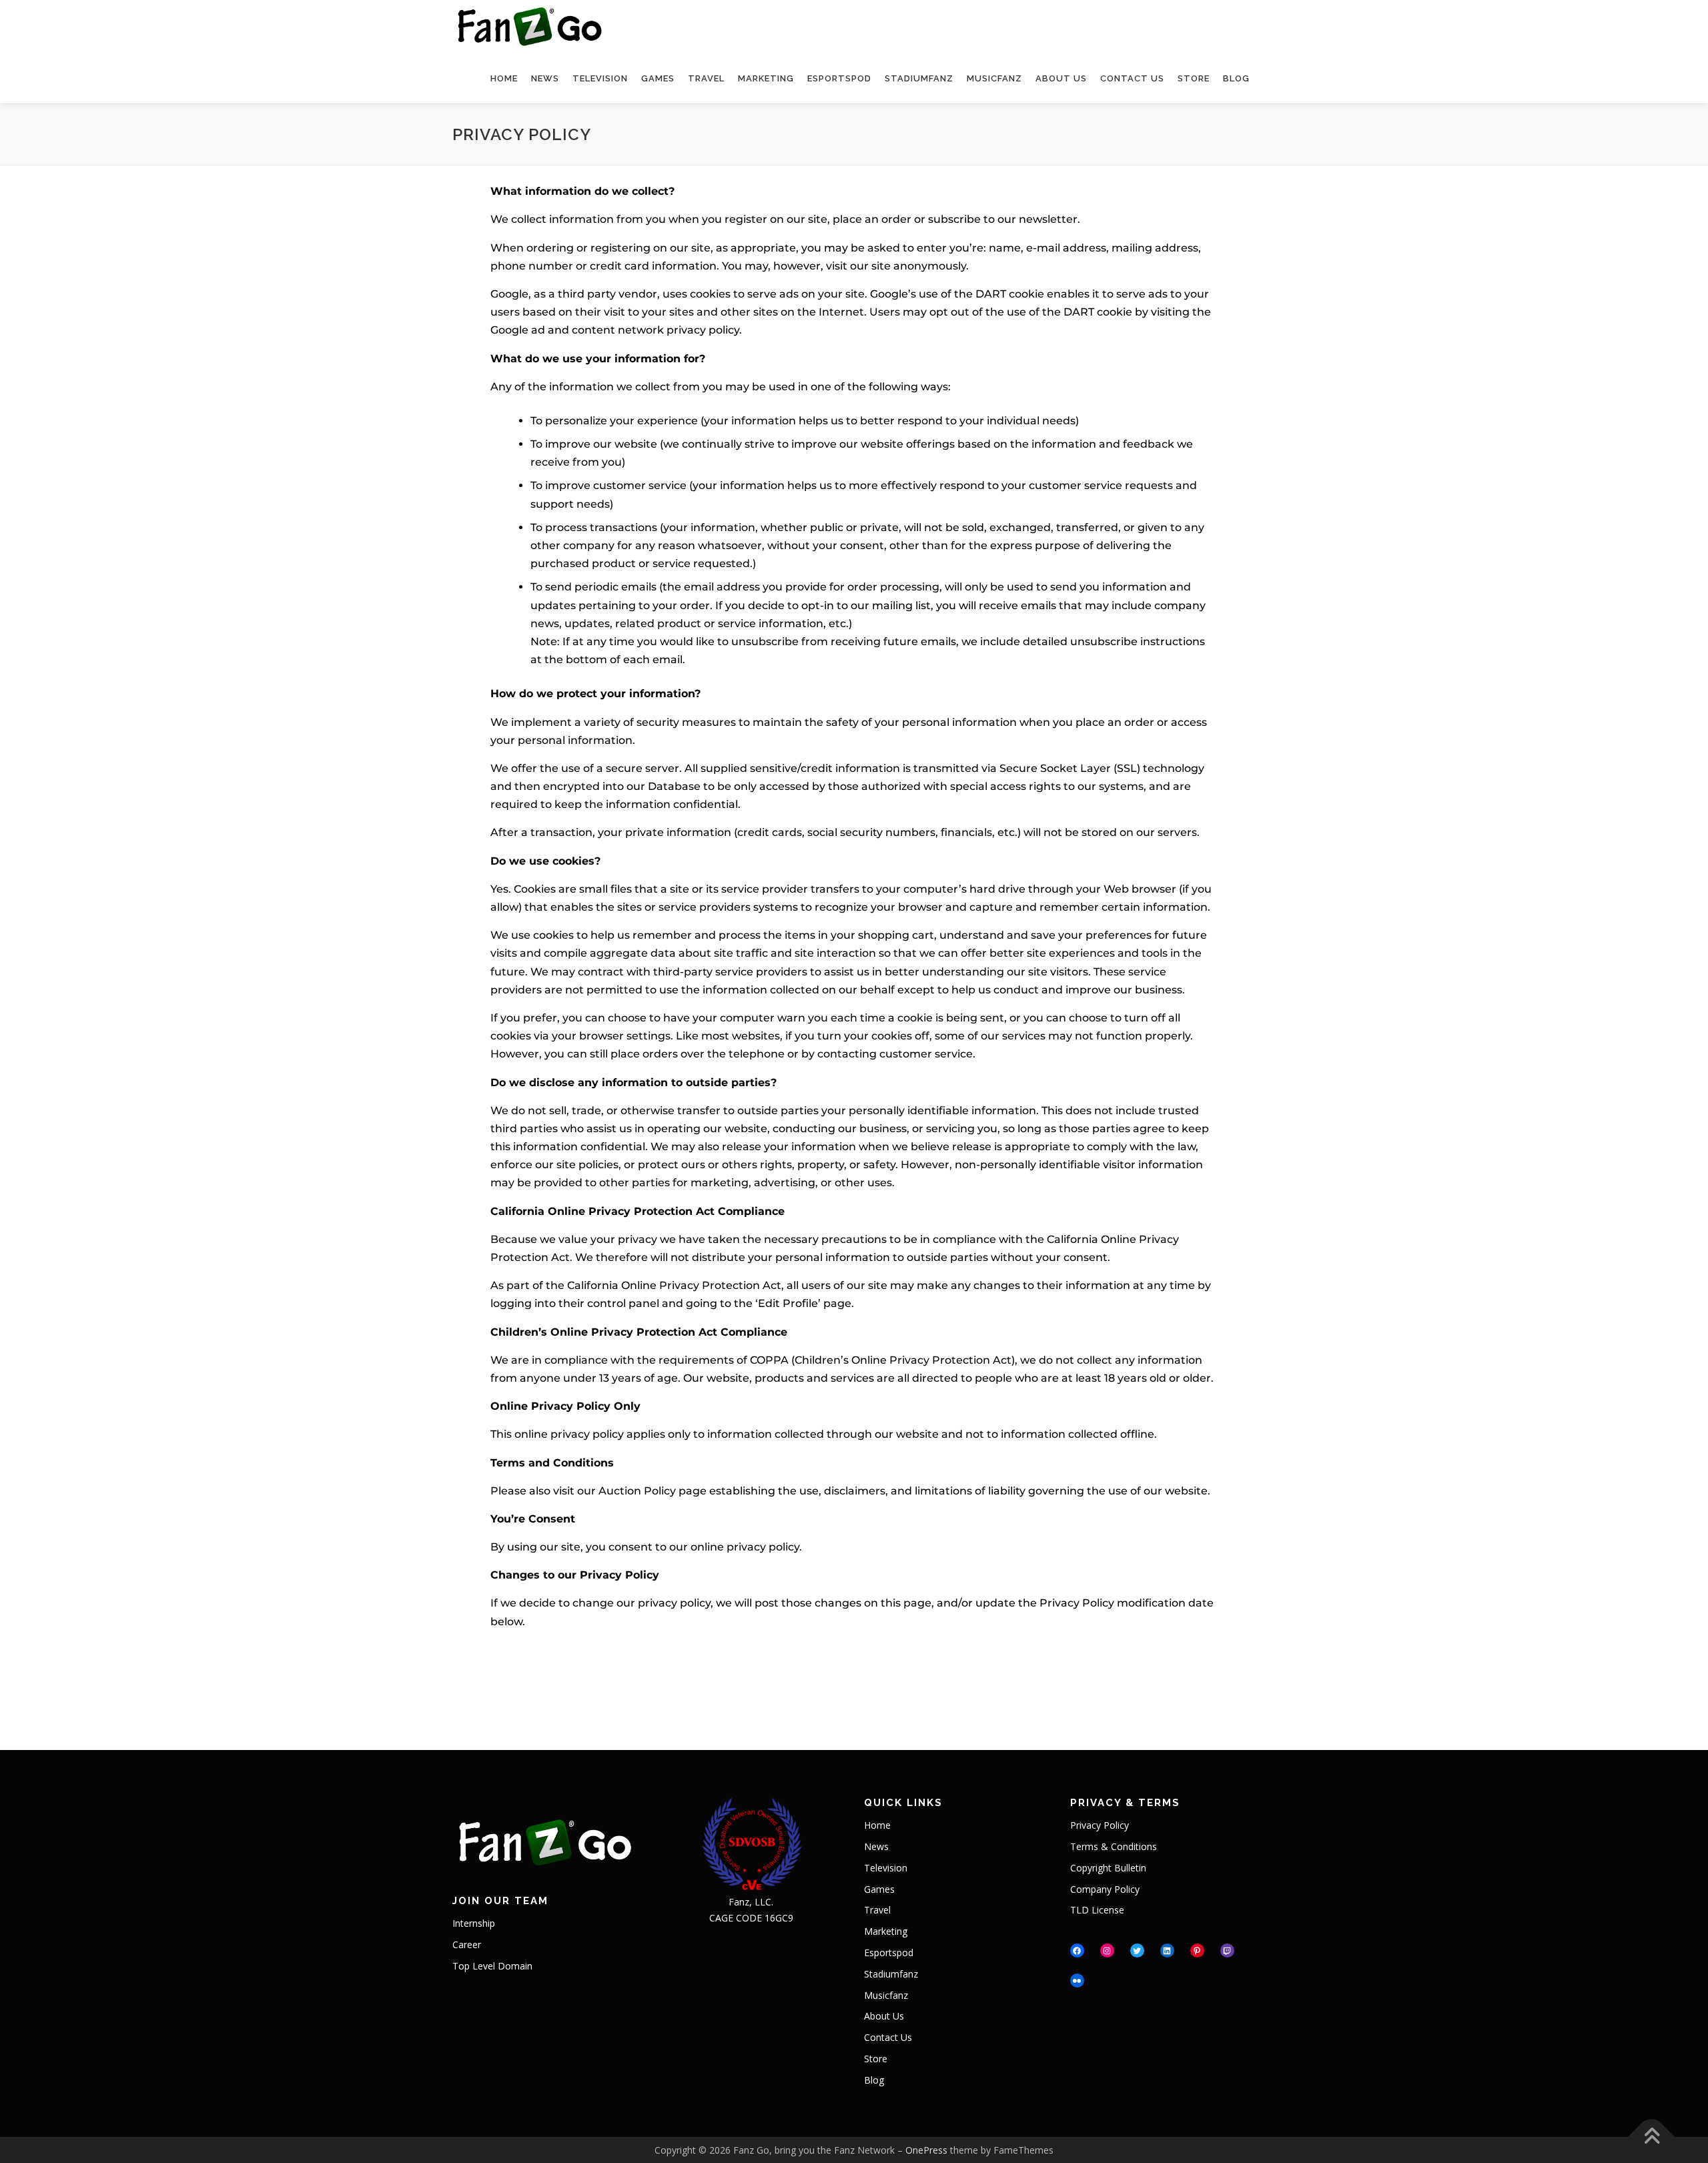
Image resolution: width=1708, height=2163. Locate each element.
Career (467, 1944)
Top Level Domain (492, 1966)
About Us (1058, 78)
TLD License (1097, 1910)
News (544, 78)
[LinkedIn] (1167, 1951)
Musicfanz (991, 78)
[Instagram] (1107, 1951)
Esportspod (835, 78)
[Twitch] (1227, 1951)
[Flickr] (1077, 1981)
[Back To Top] (1652, 2137)
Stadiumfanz (914, 78)
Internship (474, 1923)
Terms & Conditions (1114, 1846)
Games (657, 78)
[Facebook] (1077, 1951)
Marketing (762, 78)
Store (1192, 78)
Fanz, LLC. (751, 1902)
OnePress (926, 2150)
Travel (705, 78)
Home (503, 78)
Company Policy (1105, 1889)
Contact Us (1128, 78)
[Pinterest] (1197, 1951)
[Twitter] (1137, 1951)
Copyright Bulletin (1108, 1868)
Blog (1236, 78)
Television (596, 78)
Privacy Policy (1100, 1825)
